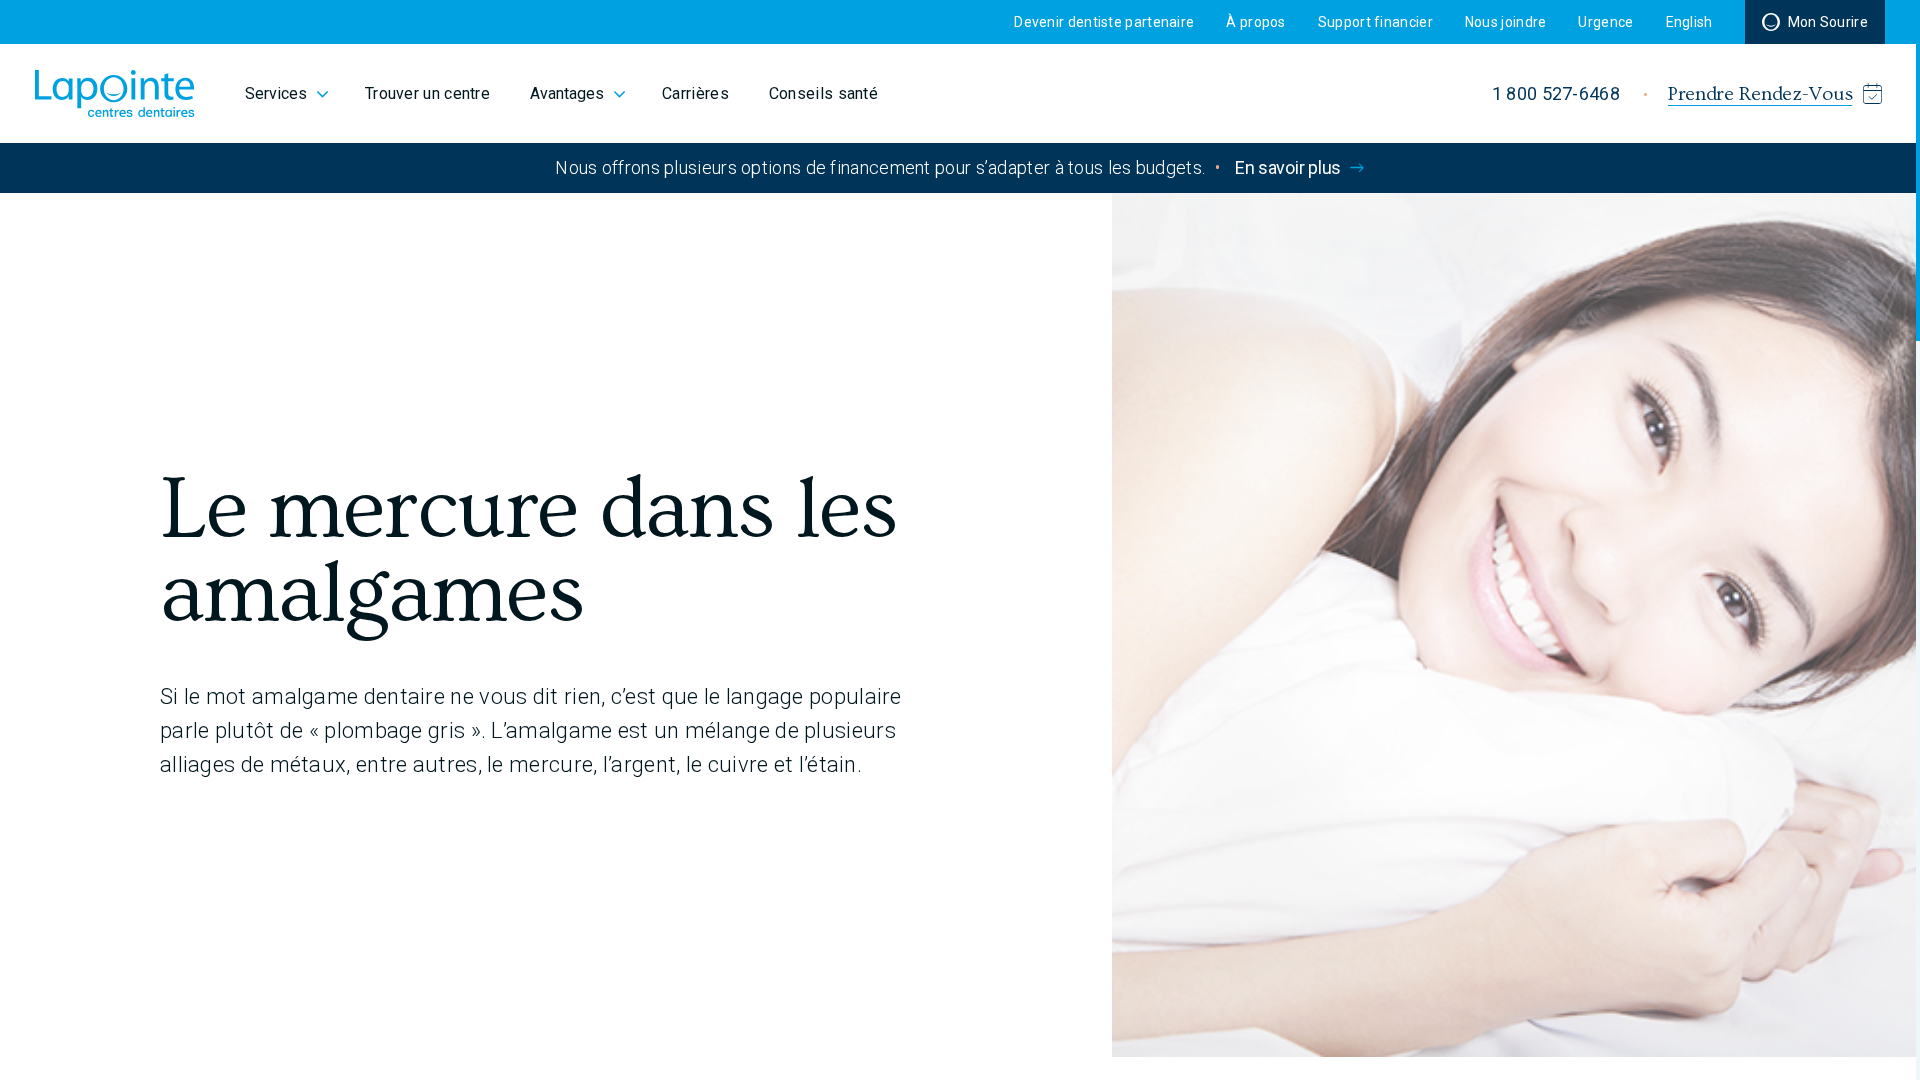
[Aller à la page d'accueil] (115, 93)
